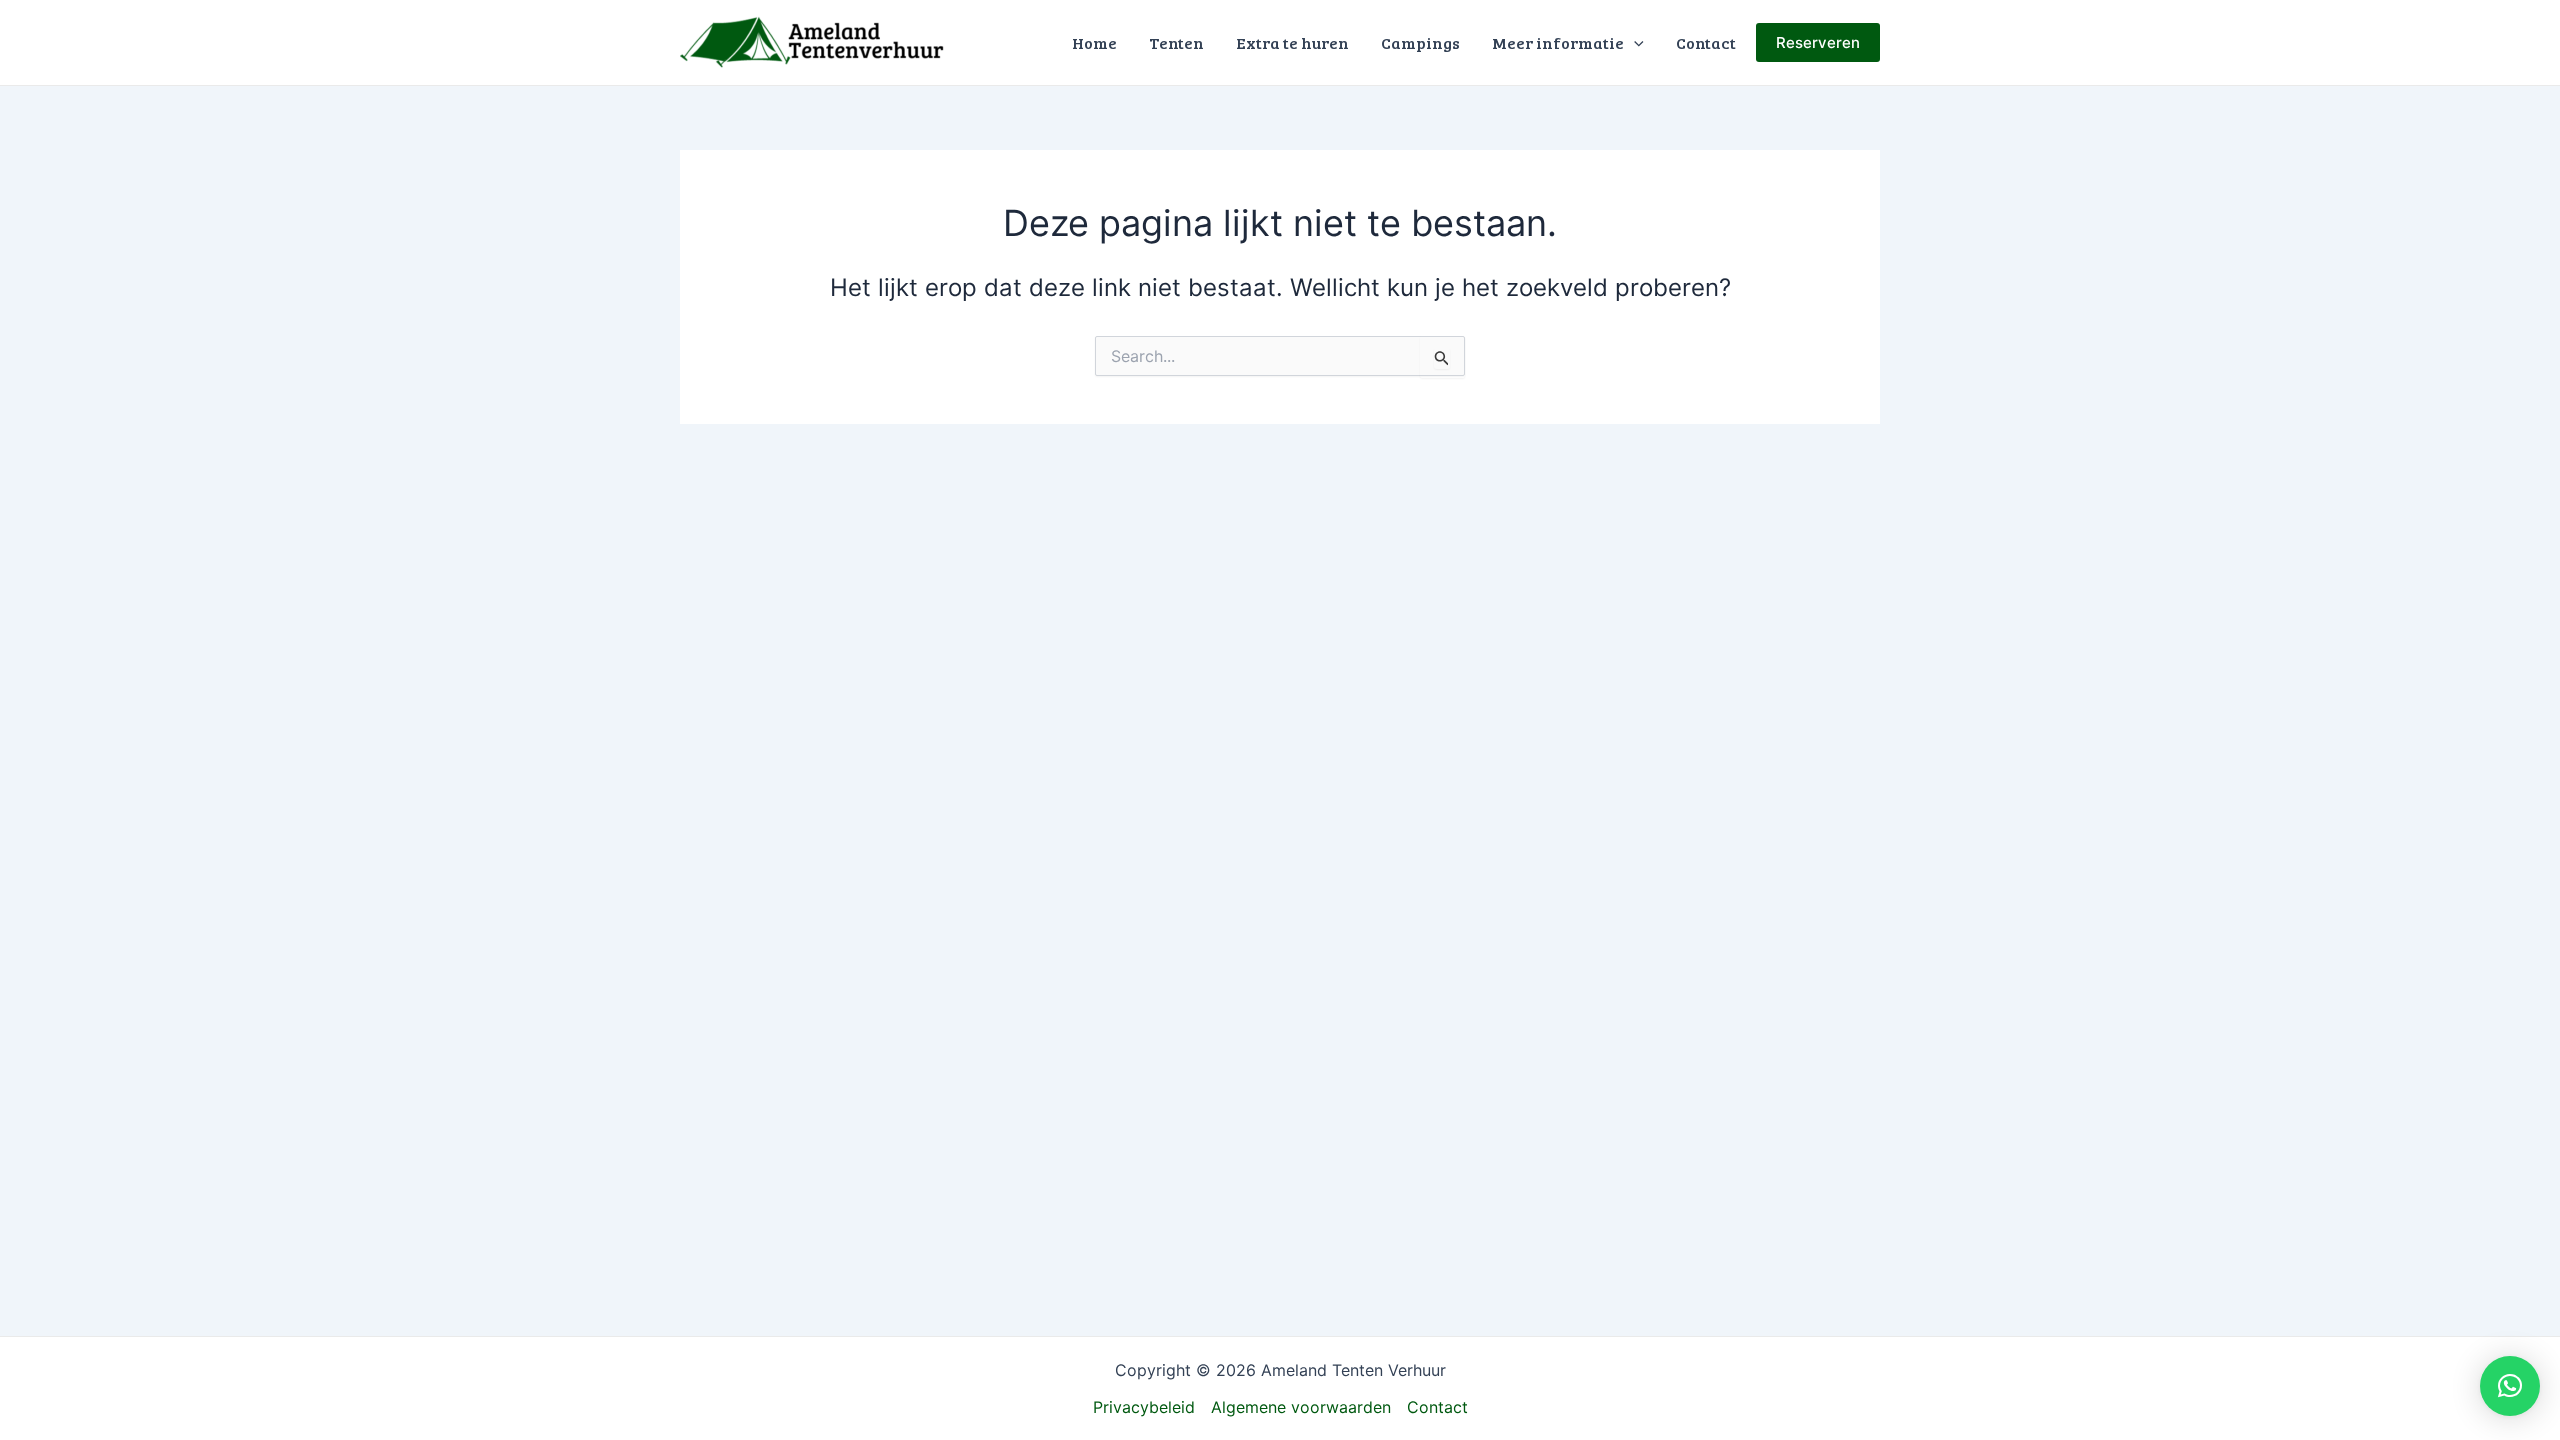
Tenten (1176, 42)
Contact (1706, 42)
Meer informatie (1558, 42)
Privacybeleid (1144, 1407)
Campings (1420, 42)
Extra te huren (1292, 42)
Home (1094, 42)
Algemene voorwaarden (1301, 1407)
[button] (2510, 1386)
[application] (1634, 43)
